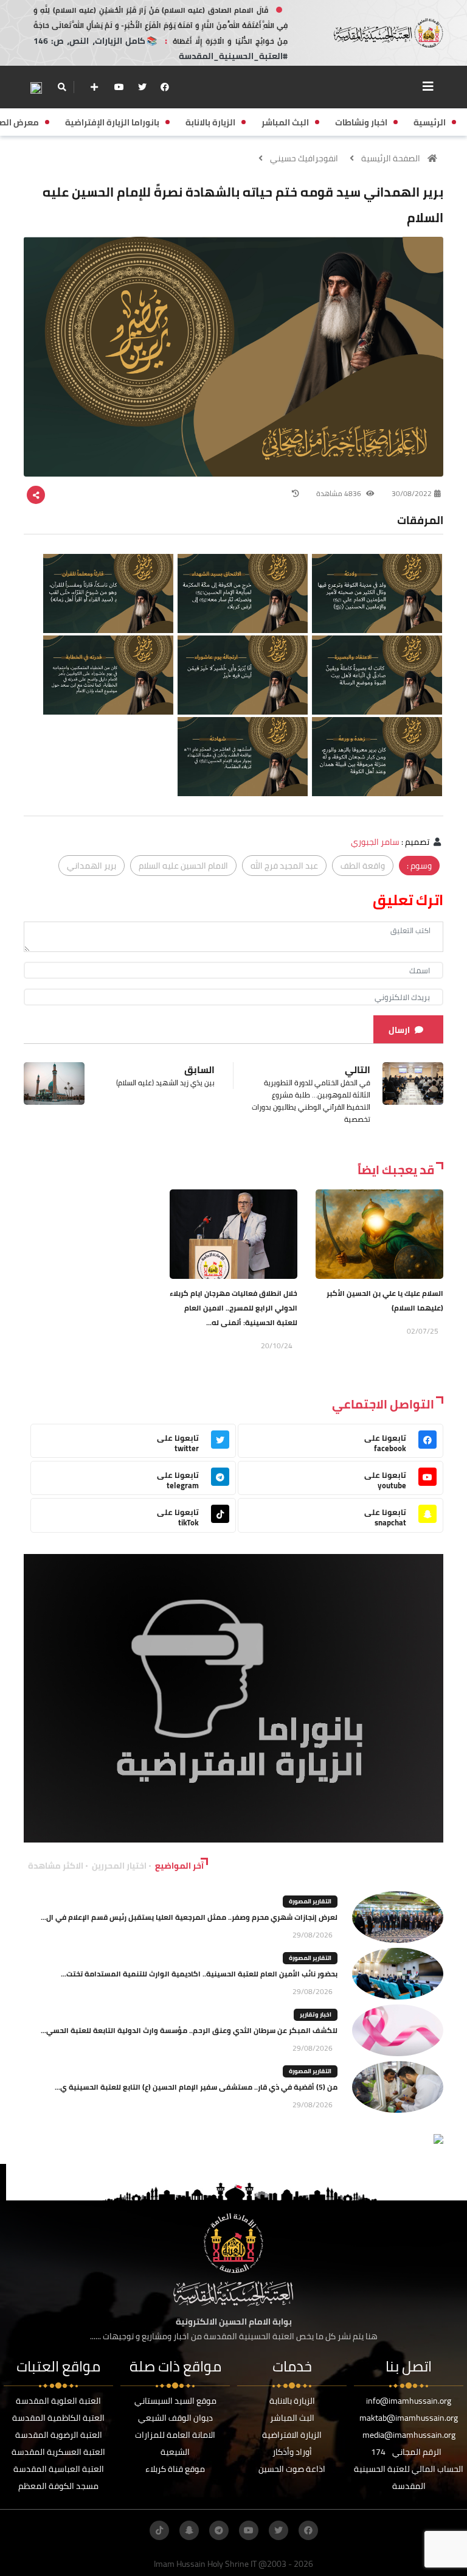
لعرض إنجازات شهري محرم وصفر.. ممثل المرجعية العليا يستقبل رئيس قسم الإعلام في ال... (189, 1917)
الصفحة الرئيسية (391, 158)
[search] (62, 87)
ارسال (399, 1030)
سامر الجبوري (375, 842)
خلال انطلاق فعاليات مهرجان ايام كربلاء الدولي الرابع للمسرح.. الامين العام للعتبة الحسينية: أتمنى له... (233, 1308)
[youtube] (119, 87)
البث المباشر (292, 2418)
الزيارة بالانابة (292, 2401)
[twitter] (142, 87)
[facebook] (165, 87)
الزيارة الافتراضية (292, 2435)
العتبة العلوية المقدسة (58, 2401)
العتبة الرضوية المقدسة (59, 2435)
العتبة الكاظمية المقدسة (58, 2418)
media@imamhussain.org (409, 2435)
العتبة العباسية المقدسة (59, 2469)
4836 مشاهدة (340, 493)
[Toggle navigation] (428, 86)
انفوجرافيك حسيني (304, 158)
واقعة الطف (363, 866)
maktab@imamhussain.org (409, 2418)
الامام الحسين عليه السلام (183, 866)
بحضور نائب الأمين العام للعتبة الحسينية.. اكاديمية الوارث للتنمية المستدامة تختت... (199, 1974)
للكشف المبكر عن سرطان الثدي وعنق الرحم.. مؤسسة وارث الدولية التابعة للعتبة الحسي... (189, 2030)
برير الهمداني (92, 866)
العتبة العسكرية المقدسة (58, 2452)
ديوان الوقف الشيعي (175, 2418)
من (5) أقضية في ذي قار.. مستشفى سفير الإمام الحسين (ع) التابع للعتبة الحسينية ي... (196, 2087)
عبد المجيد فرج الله (284, 866)
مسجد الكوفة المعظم (58, 2486)
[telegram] (219, 2530)
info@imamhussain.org (409, 2401)
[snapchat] (189, 2530)
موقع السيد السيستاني (175, 2401)
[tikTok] (159, 2530)
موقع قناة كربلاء (175, 2469)
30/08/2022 (412, 493)
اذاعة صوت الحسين (292, 2469)
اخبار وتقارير (316, 2014)
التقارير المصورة (310, 1901)
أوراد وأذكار (292, 2452)
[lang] (36, 87)
